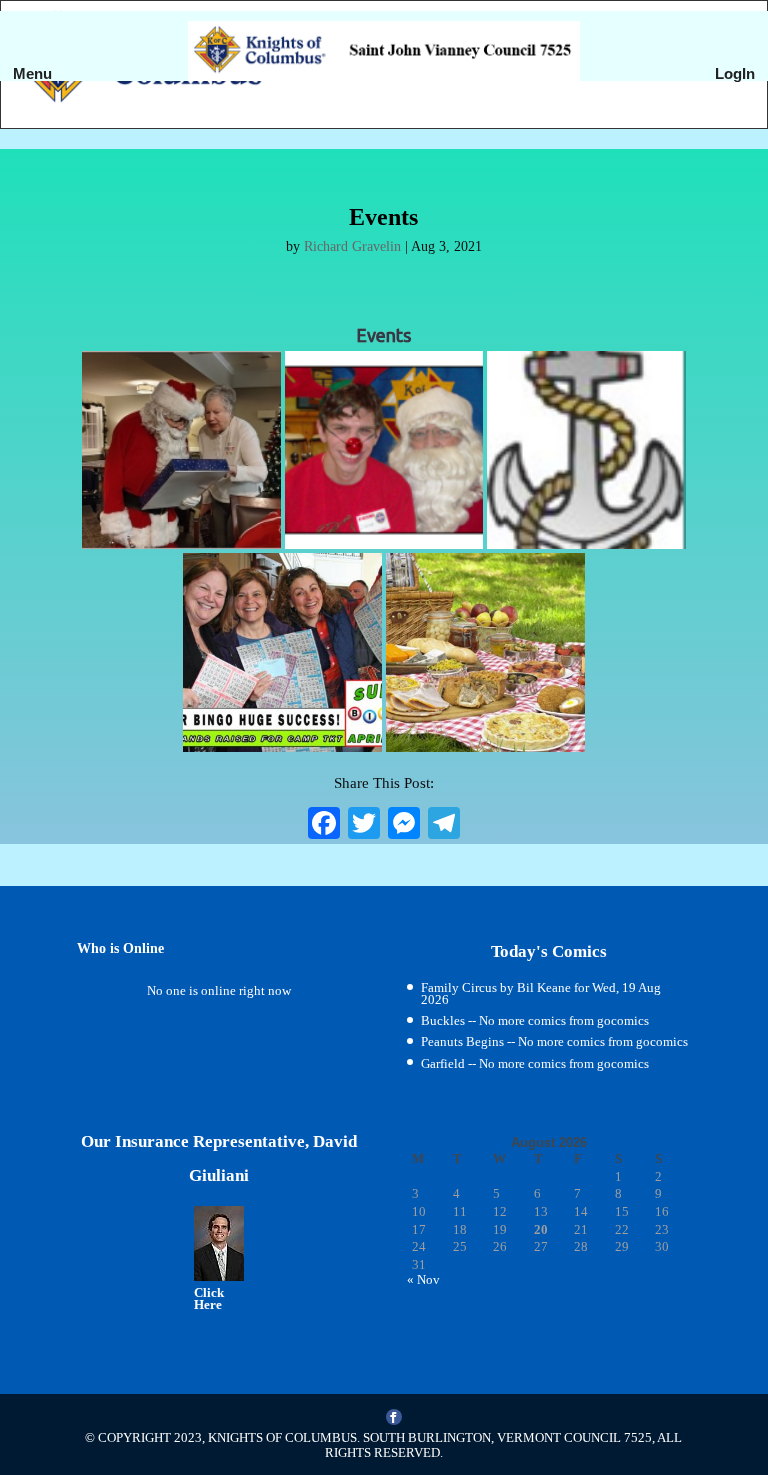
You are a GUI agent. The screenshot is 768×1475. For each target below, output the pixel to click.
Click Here (209, 1298)
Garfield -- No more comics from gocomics (535, 1063)
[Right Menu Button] (737, 100)
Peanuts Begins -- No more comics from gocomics (554, 1041)
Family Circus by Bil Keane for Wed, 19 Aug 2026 (541, 993)
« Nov (423, 1279)
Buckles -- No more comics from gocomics (535, 1020)
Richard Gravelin (352, 246)
